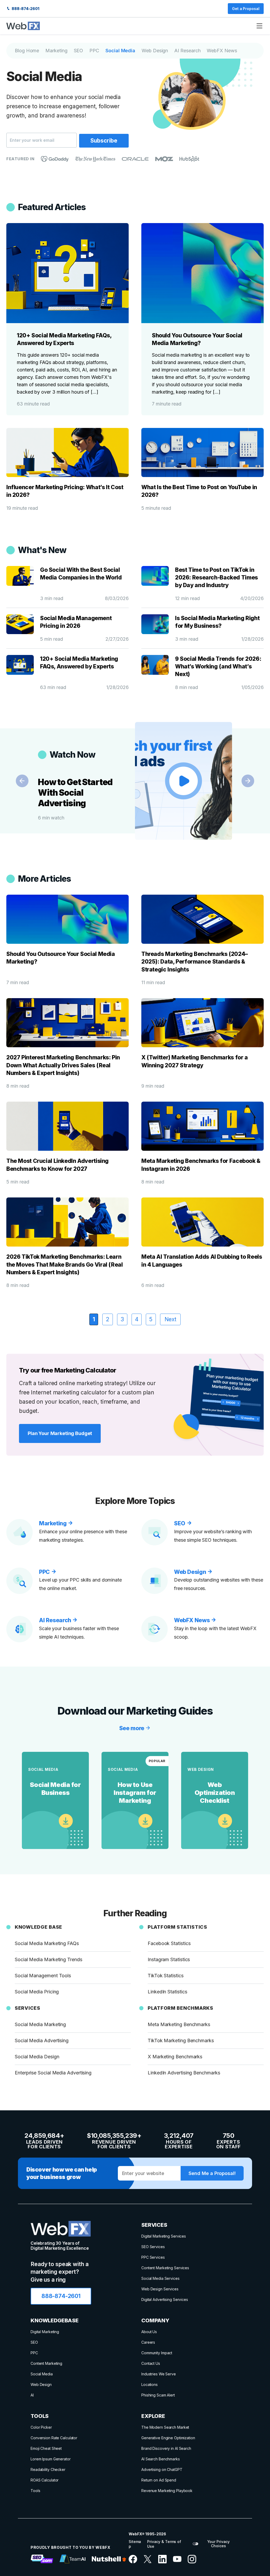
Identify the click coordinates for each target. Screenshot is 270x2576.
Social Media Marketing (40, 2024)
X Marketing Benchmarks (175, 2057)
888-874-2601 (25, 9)
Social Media (120, 51)
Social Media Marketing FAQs (47, 1943)
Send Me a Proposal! (212, 2173)
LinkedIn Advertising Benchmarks (184, 2073)
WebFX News (222, 51)
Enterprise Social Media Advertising (53, 2073)
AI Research (187, 51)
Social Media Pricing (37, 1992)
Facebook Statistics (169, 1943)
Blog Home (27, 51)
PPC (94, 51)
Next (248, 781)
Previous (22, 781)
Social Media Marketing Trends (49, 1959)
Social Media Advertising (42, 2040)
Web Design (155, 51)
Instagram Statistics (169, 1959)
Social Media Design (37, 2057)
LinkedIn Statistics (167, 1992)
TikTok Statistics (166, 1976)
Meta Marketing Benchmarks (179, 2024)
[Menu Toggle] (259, 26)
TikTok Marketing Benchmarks (181, 2040)
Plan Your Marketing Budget (60, 1433)
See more (132, 1728)
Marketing (56, 51)
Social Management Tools (43, 1976)
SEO (79, 51)
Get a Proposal (246, 9)
